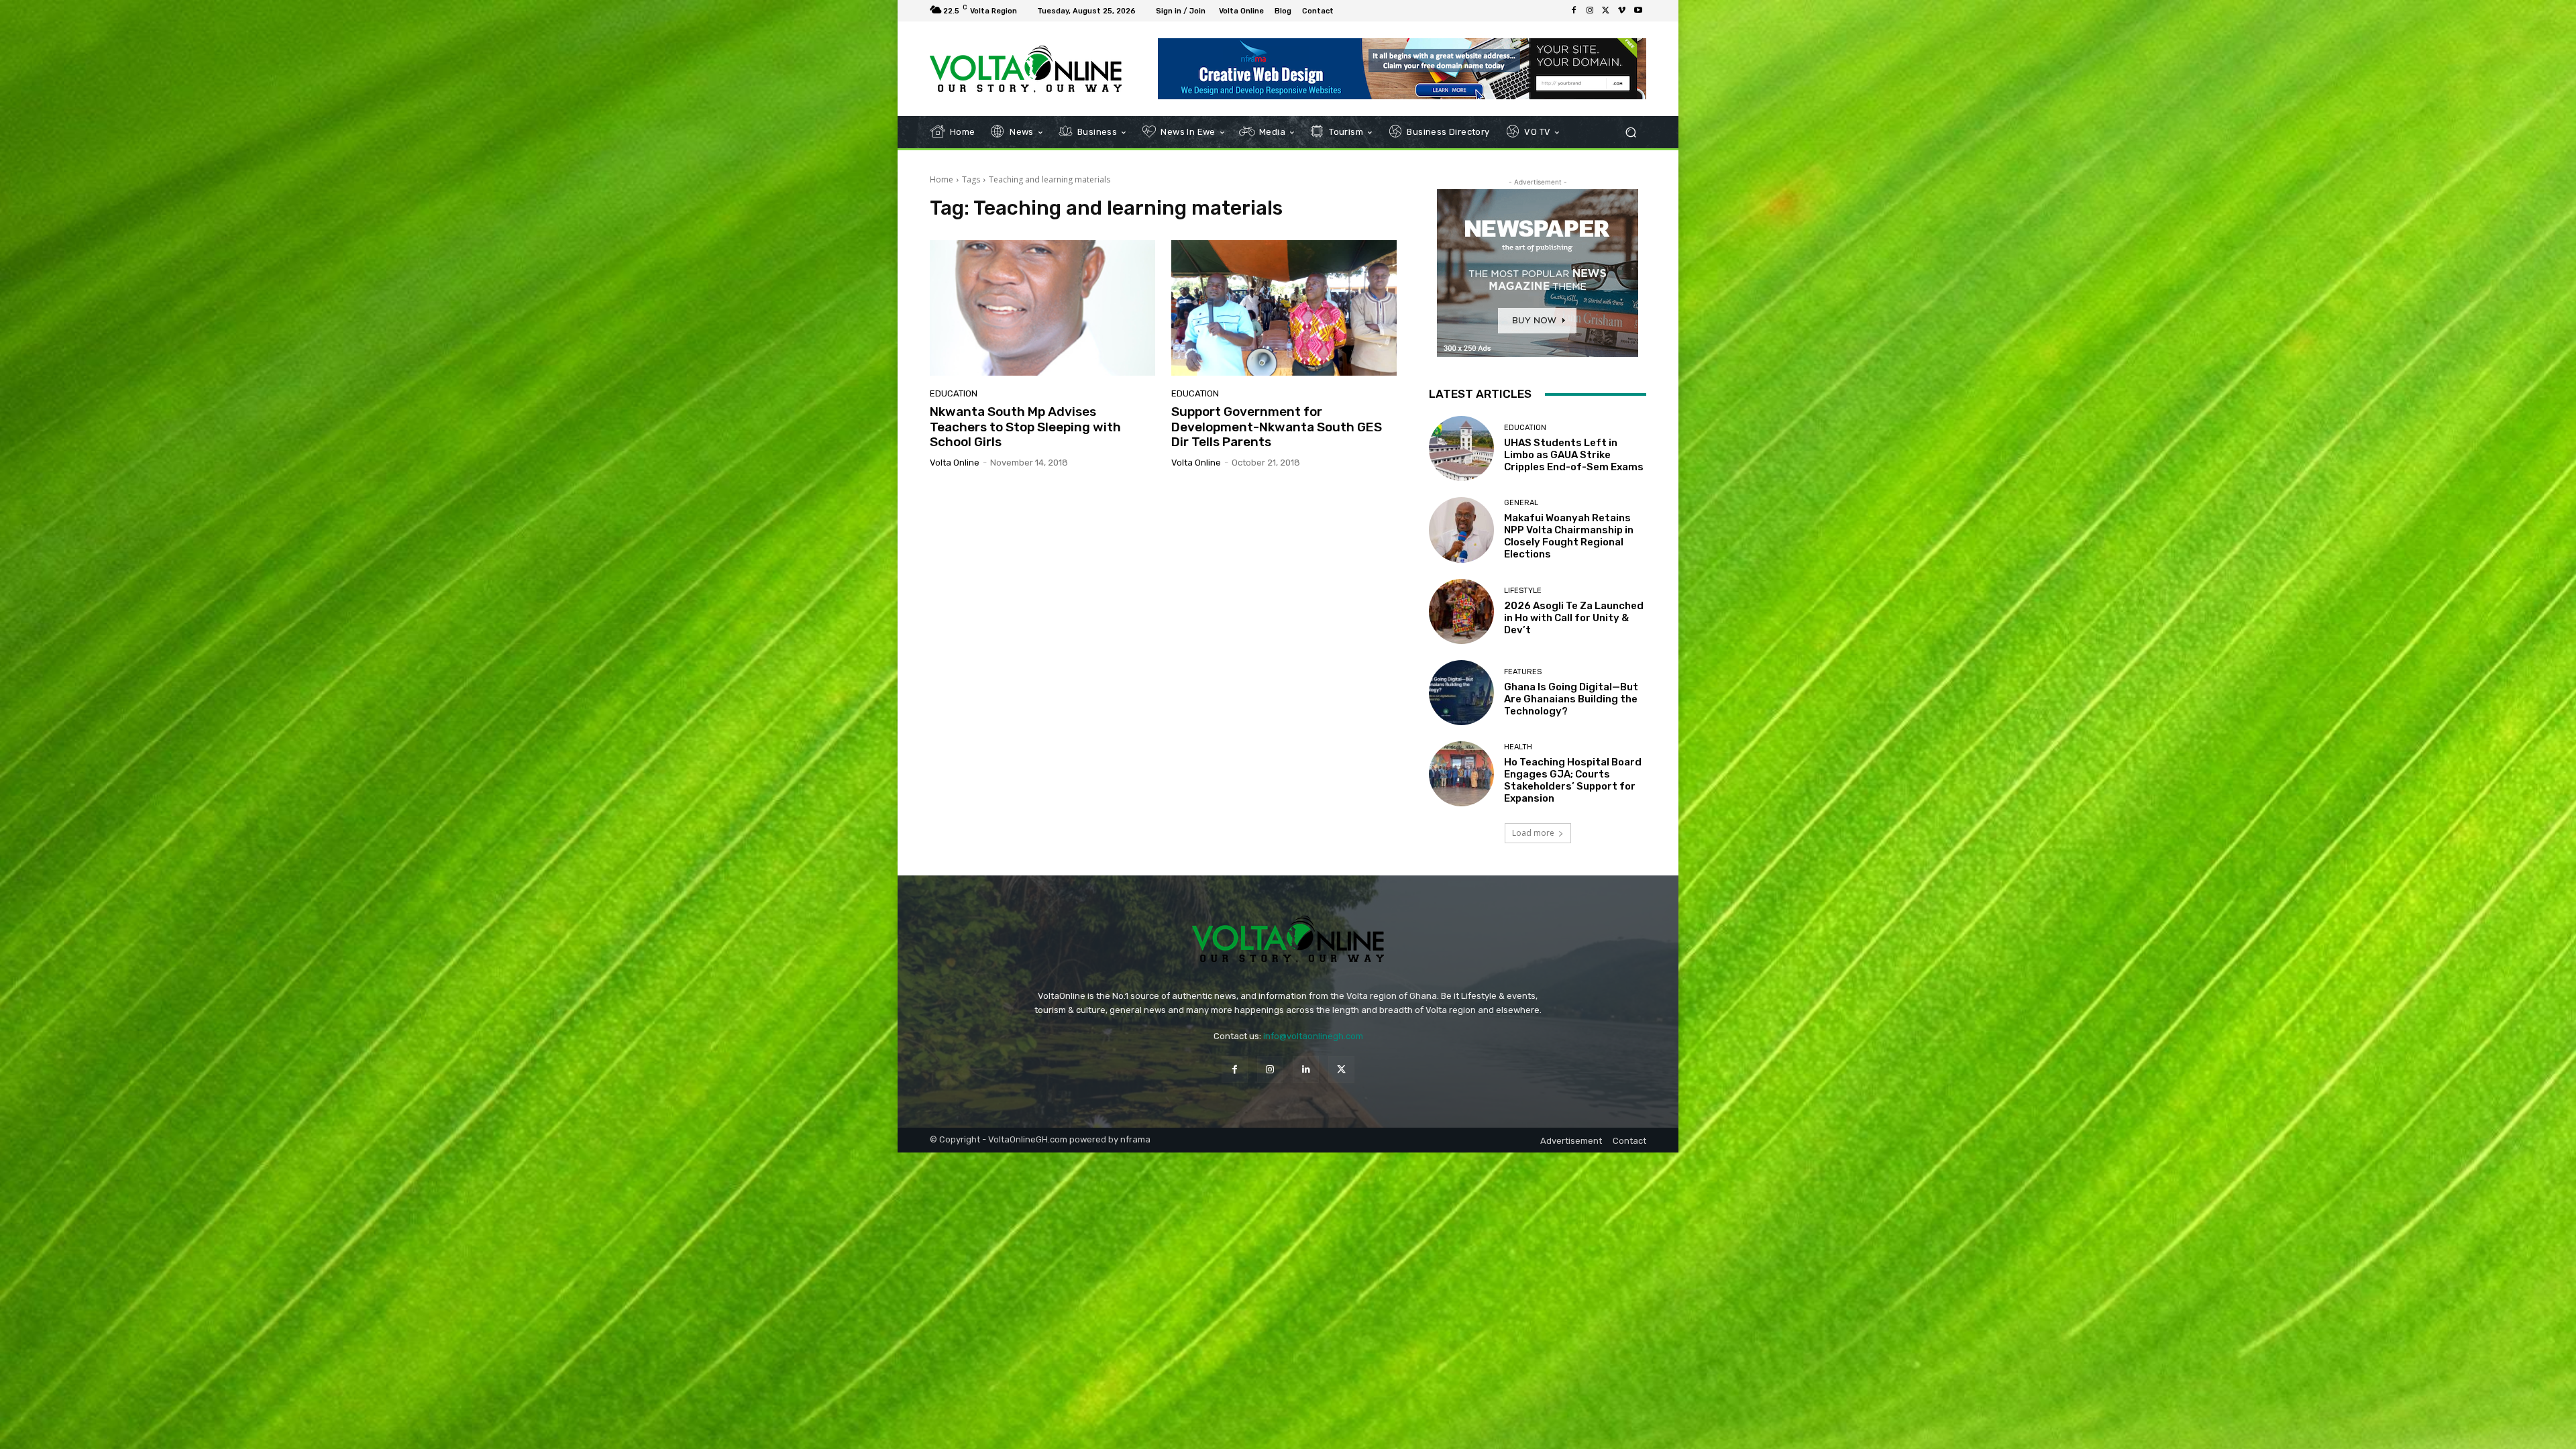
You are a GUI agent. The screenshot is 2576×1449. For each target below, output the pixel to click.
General (1521, 503)
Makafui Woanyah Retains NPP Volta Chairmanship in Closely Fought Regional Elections (1569, 536)
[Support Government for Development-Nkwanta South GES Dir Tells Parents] (1284, 308)
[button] (1630, 132)
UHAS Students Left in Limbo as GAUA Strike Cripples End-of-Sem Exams (1574, 455)
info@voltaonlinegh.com (1313, 1036)
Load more (1533, 833)
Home (942, 179)
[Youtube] (1638, 11)
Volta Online (955, 463)
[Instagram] (1590, 11)
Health (1518, 747)
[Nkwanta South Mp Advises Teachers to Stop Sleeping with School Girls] (1042, 308)
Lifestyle (1523, 591)
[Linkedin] (1306, 1069)
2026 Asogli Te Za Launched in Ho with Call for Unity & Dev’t (1574, 618)
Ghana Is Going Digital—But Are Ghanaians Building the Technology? (1571, 699)
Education (954, 393)
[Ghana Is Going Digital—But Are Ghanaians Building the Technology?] (1461, 693)
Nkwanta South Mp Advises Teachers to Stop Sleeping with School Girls (1025, 427)
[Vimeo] (1622, 11)
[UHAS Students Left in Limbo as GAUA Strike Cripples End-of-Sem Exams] (1461, 448)
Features (1523, 672)
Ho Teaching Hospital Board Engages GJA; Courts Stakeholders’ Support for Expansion (1573, 780)
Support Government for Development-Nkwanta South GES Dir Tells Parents (1277, 427)
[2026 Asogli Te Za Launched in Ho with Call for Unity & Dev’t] (1461, 611)
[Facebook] (1574, 11)
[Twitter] (1606, 11)
